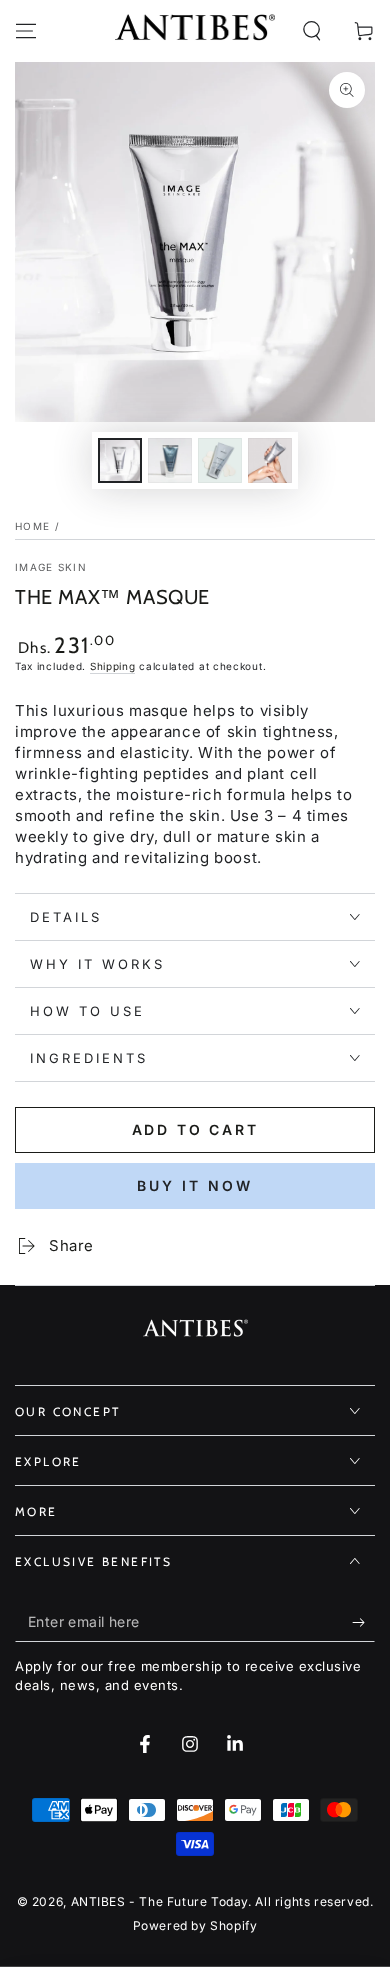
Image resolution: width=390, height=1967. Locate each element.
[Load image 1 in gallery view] (120, 460)
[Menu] (26, 31)
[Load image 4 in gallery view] (270, 460)
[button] (312, 31)
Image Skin (51, 567)
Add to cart (195, 1129)
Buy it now (195, 1185)
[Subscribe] (363, 1622)
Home (32, 526)
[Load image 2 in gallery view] (170, 460)
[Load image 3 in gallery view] (220, 460)
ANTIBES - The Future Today (160, 1901)
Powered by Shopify (195, 1925)
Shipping (113, 666)
